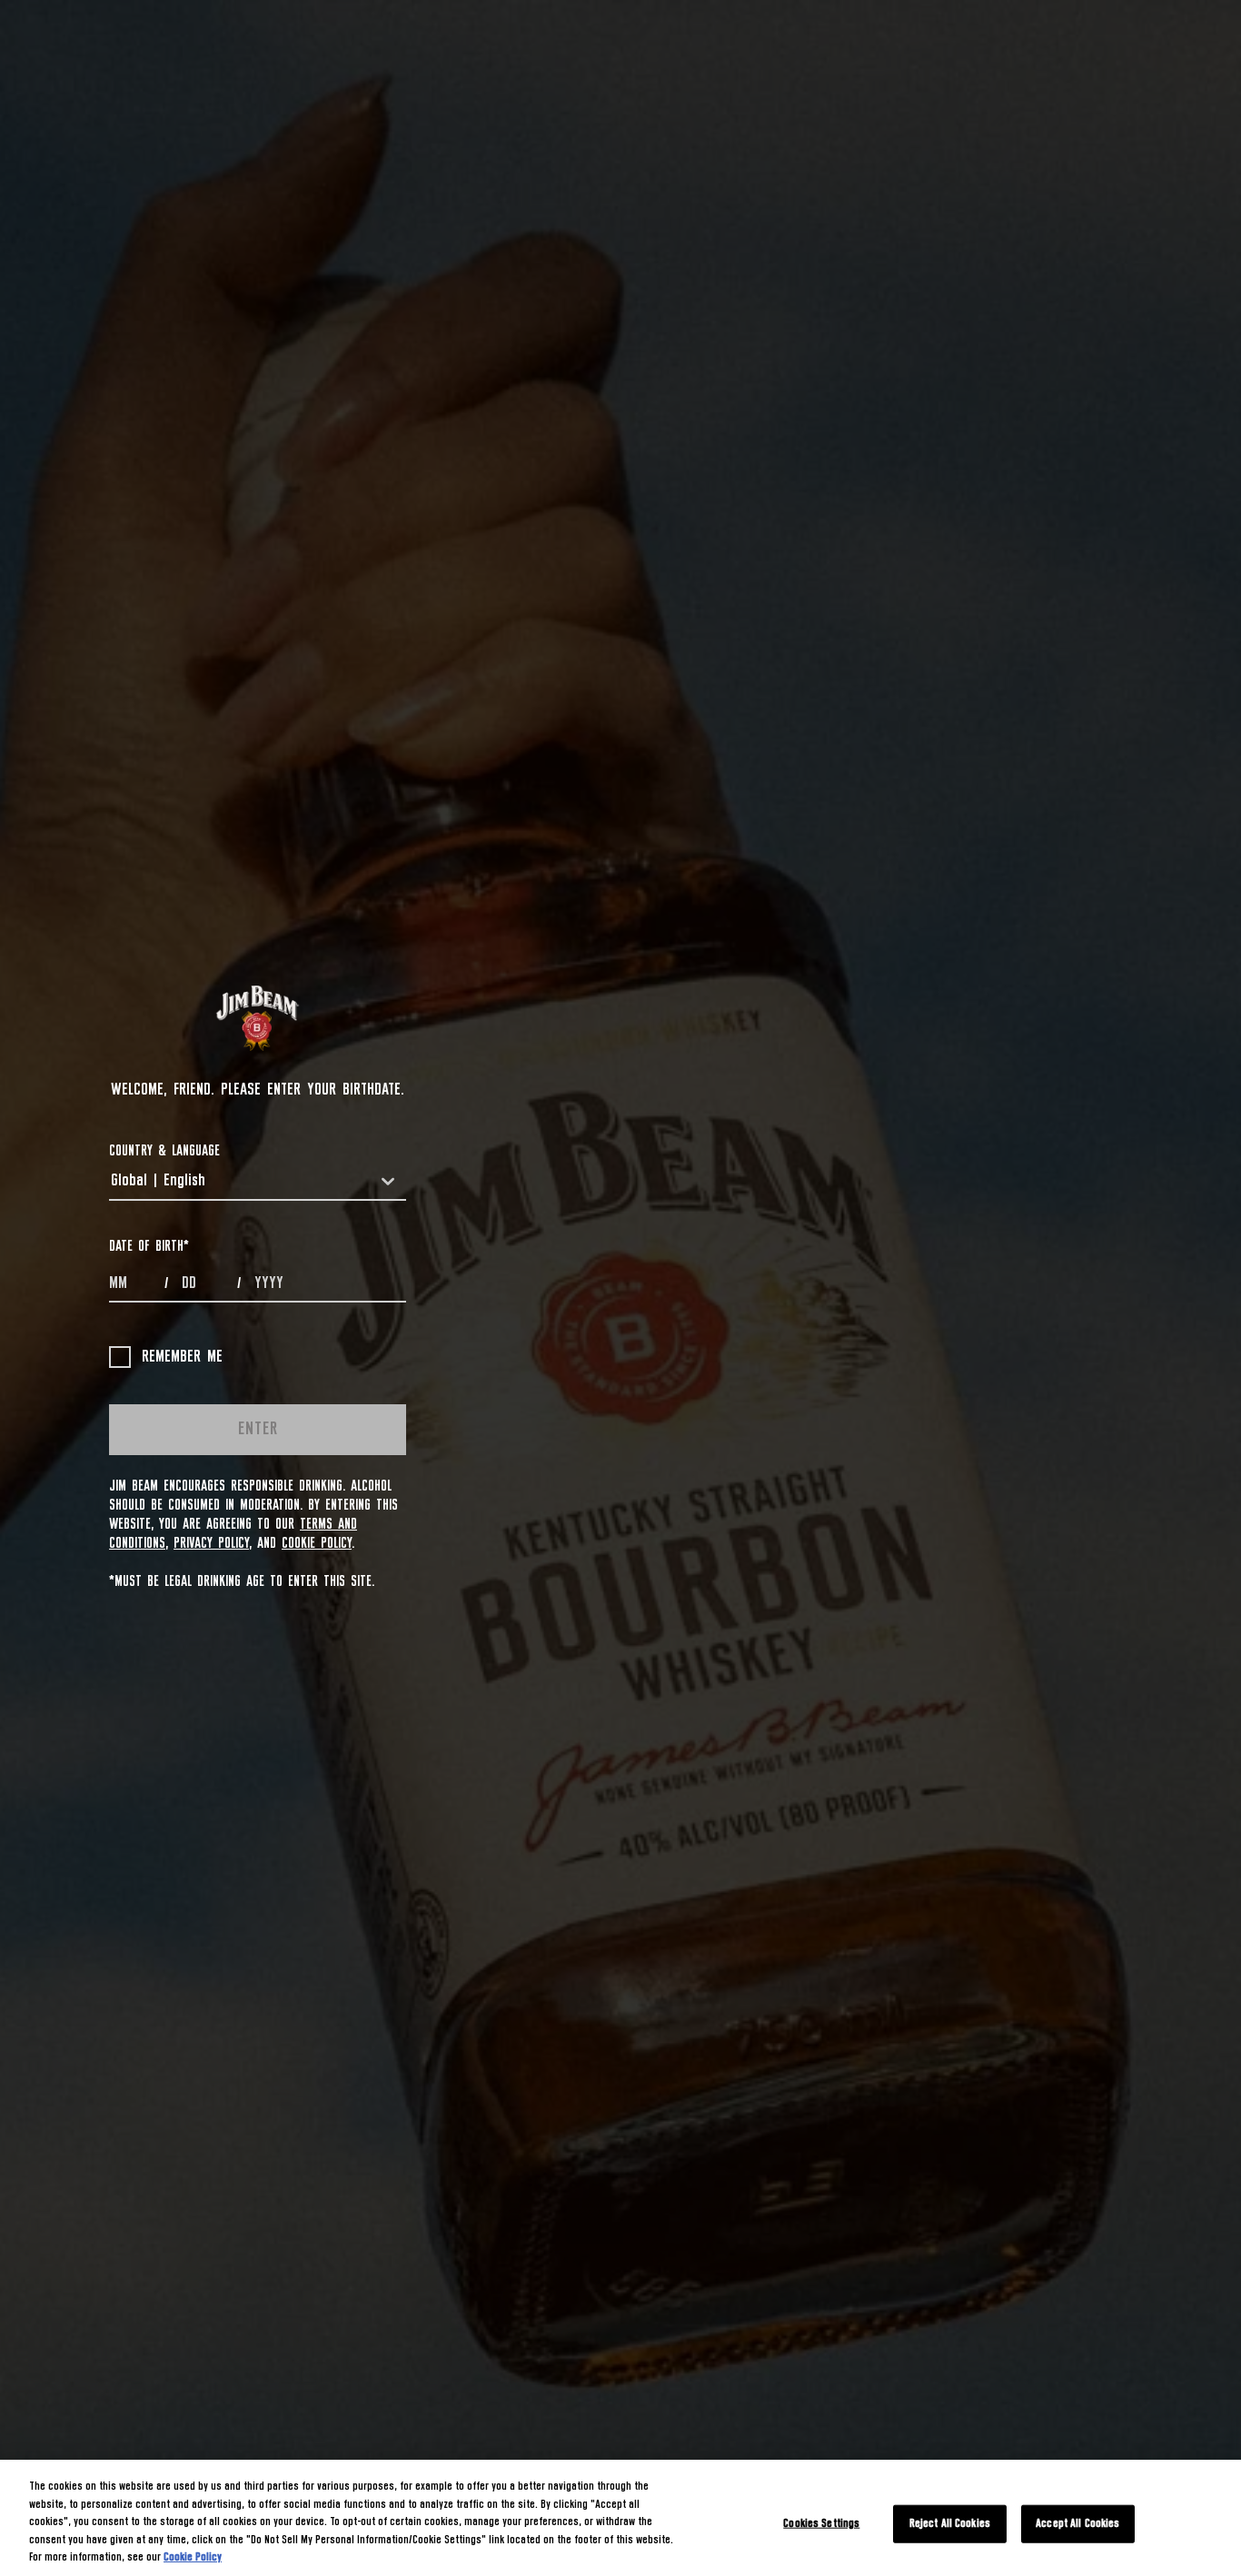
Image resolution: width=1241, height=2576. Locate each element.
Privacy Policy (211, 1543)
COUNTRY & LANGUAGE (164, 1151)
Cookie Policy (317, 1543)
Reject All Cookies (950, 2524)
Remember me (182, 1357)
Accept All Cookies (1077, 2524)
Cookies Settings (821, 2524)
